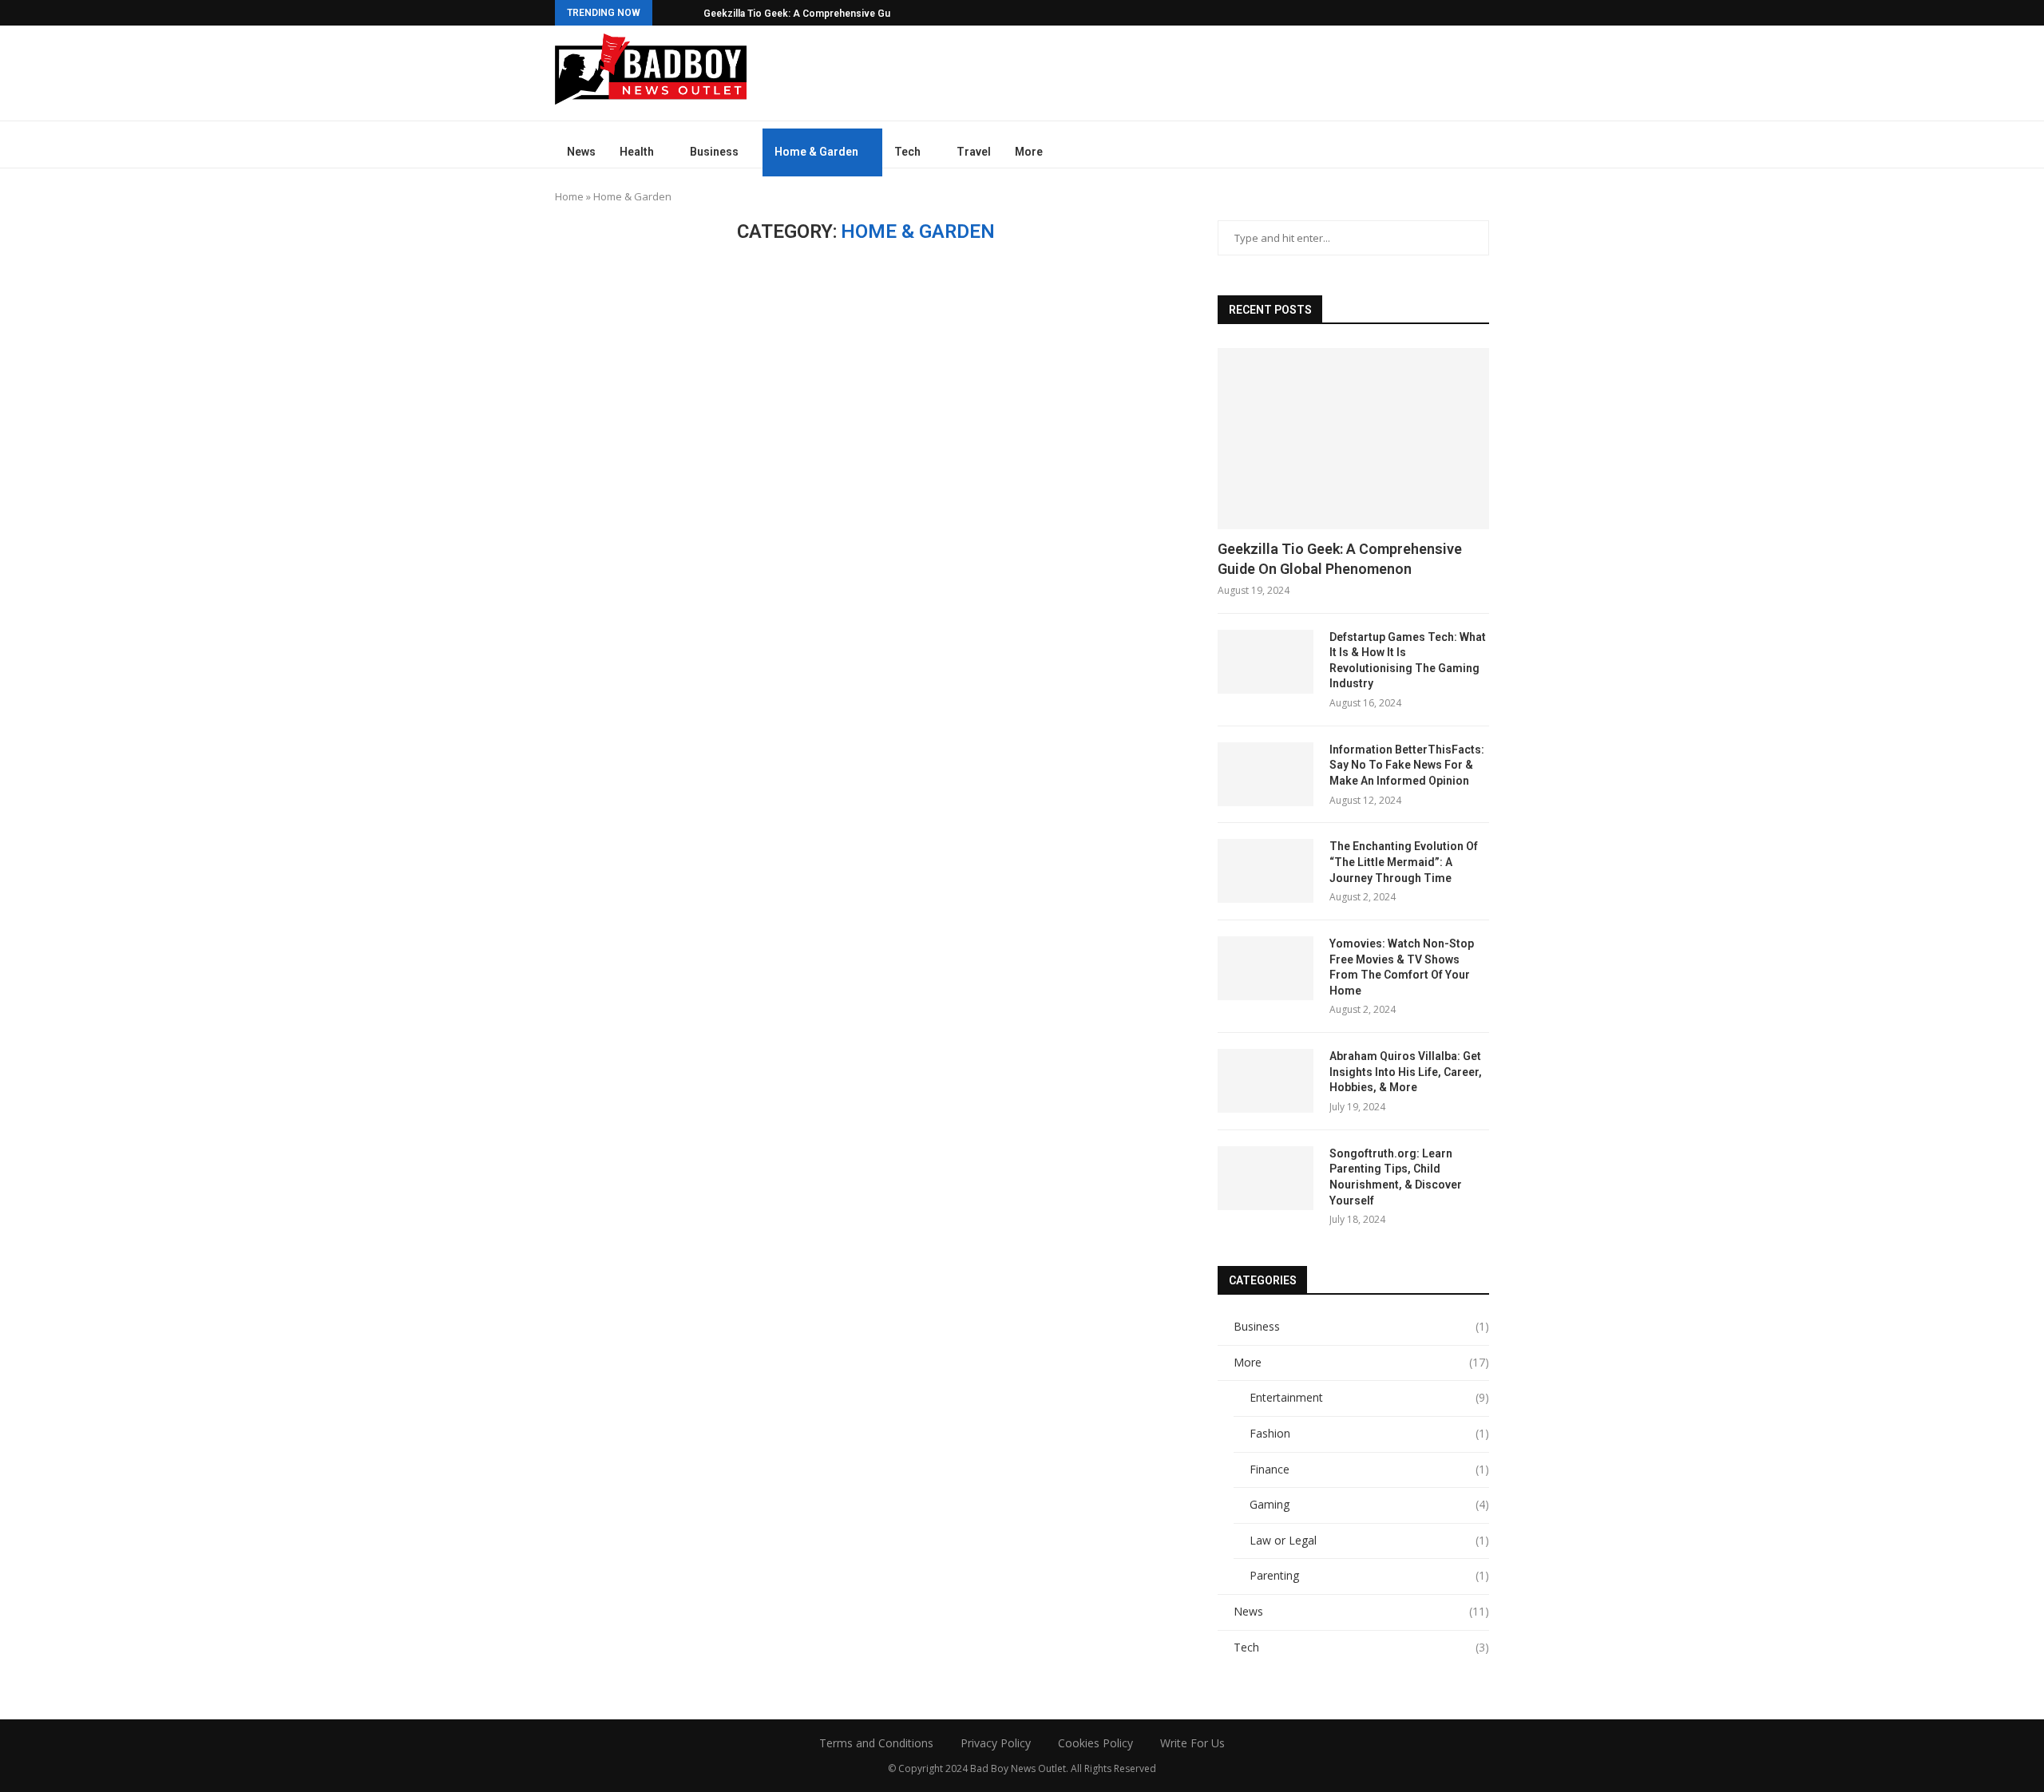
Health (637, 152)
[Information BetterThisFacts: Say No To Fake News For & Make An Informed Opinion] (1266, 774)
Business (714, 152)
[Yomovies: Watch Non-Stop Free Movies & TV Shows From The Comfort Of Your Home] (1266, 968)
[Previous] (667, 13)
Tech (907, 152)
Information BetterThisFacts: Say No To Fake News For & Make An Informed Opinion (1407, 765)
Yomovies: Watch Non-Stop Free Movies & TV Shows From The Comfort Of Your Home (1402, 967)
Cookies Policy (1095, 1743)
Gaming (1369, 1504)
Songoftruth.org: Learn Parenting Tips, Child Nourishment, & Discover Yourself (1396, 1177)
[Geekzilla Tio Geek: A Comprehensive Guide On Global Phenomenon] (1353, 439)
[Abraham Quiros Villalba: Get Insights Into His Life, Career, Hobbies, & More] (1266, 1081)
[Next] (688, 13)
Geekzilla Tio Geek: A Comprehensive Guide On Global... (830, 14)
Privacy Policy (996, 1743)
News (581, 152)
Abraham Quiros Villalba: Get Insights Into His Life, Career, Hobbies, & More (1406, 1072)
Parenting (1369, 1575)
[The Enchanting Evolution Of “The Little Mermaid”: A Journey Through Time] (1266, 871)
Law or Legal (1369, 1540)
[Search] (1481, 152)
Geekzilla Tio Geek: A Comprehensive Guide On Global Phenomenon (1340, 559)
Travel (974, 152)
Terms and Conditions (876, 1743)
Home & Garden (816, 152)
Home (569, 196)
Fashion (1369, 1433)
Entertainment (1369, 1397)
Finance (1369, 1469)
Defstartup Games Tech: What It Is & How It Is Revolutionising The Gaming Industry (1408, 661)
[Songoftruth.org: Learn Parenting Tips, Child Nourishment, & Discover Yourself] (1266, 1178)
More (1029, 152)
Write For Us (1192, 1743)
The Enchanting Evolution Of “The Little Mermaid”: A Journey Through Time (1404, 862)
